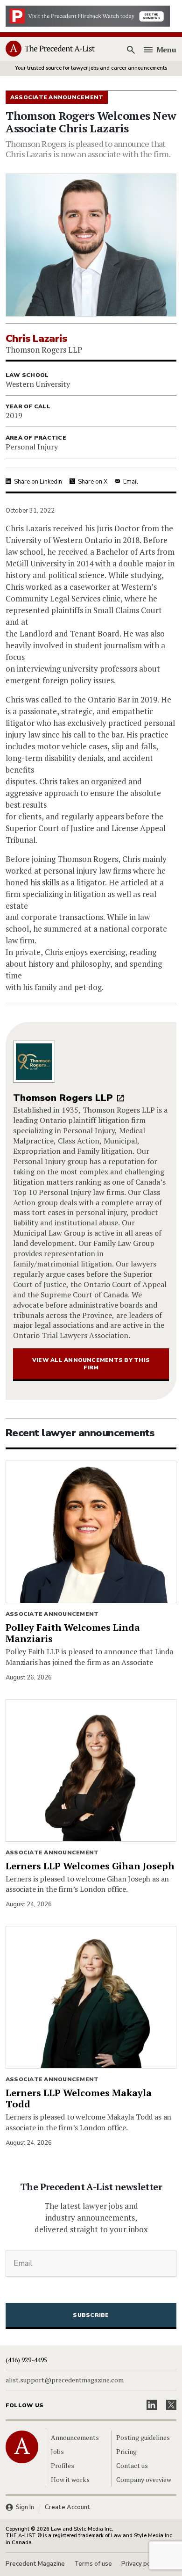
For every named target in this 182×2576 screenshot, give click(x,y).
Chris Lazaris (28, 528)
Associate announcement (52, 1614)
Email (131, 482)
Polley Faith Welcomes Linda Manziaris (73, 1633)
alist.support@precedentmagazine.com (65, 2380)
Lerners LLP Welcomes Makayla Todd (79, 2098)
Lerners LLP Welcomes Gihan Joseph (90, 1866)
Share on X (93, 482)
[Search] (131, 50)
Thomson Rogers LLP (63, 1098)
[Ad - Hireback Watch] (88, 15)
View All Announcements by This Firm (91, 1364)
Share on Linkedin (38, 482)
